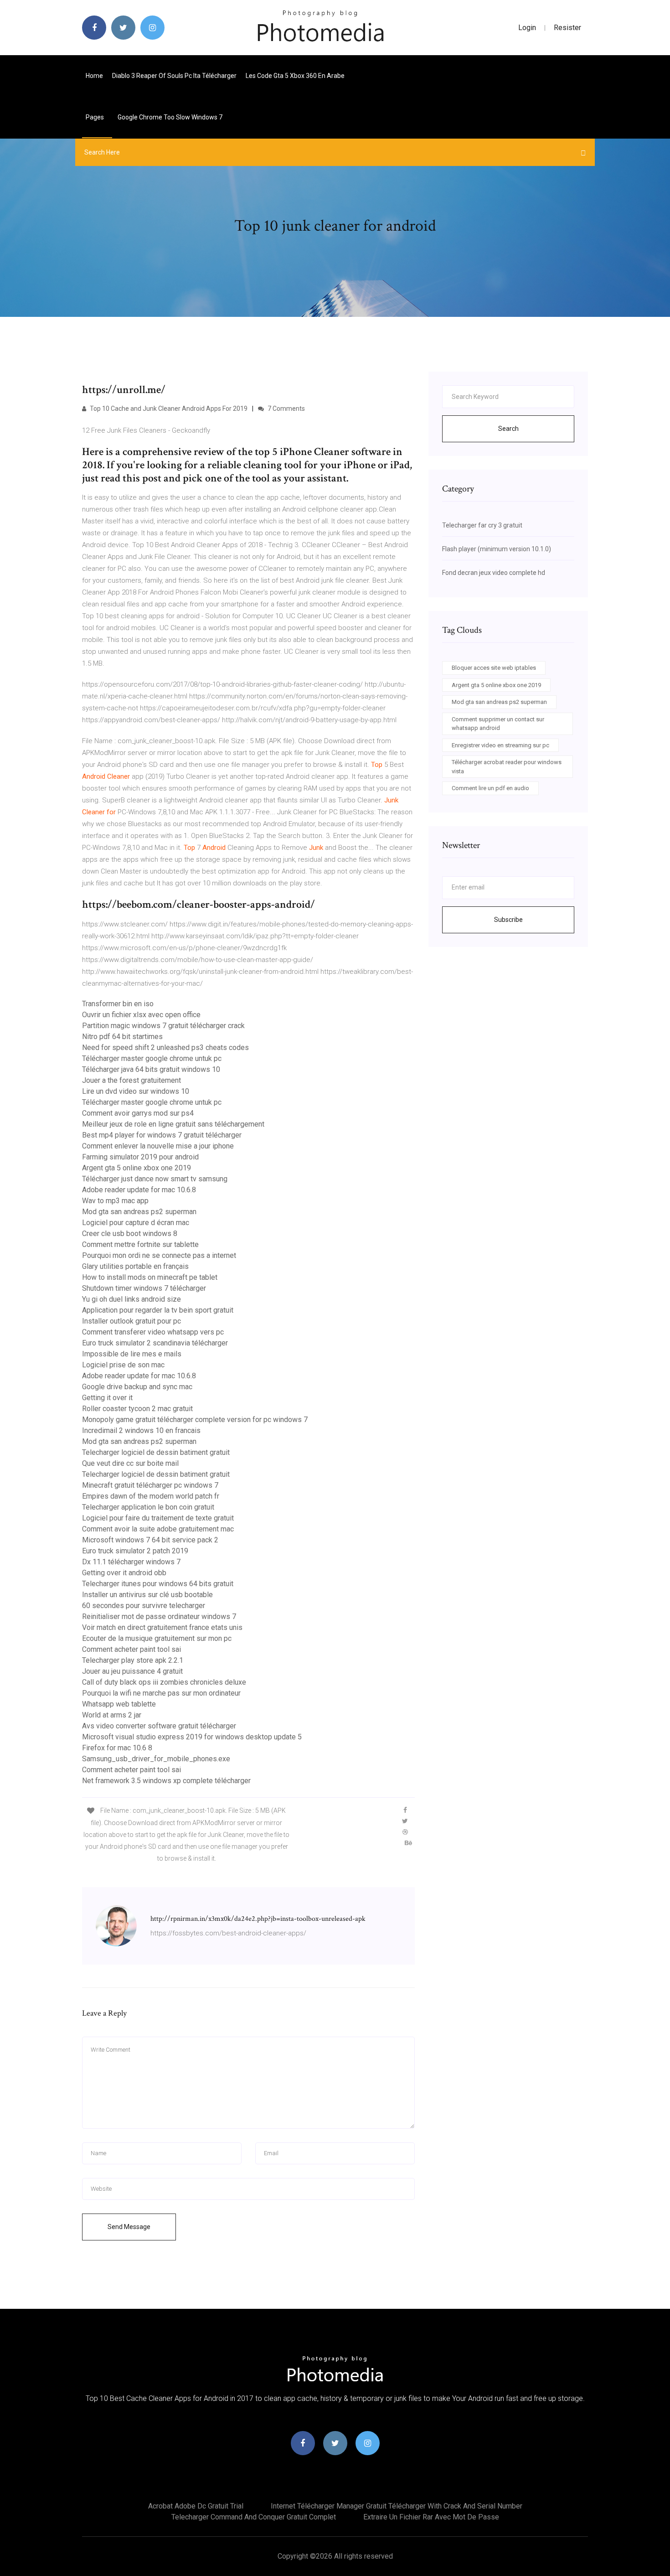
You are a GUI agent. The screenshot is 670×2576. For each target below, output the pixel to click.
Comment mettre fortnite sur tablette (140, 1244)
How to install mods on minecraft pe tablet (150, 1277)
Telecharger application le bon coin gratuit (148, 1507)
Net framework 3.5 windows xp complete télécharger (166, 1781)
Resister (567, 28)
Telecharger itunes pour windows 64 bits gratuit (158, 1584)
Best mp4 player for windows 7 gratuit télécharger (162, 1135)
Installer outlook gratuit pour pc (131, 1321)
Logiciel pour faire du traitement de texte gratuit (158, 1518)
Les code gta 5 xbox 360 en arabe (295, 76)
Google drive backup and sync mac (137, 1387)
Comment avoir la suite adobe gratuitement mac (158, 1529)
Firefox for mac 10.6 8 (117, 1748)
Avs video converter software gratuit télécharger (159, 1726)
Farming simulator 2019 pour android (140, 1157)
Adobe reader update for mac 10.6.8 (139, 1190)
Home (94, 76)
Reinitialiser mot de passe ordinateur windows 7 (159, 1616)
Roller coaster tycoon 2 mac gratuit (137, 1409)
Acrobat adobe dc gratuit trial (196, 2506)
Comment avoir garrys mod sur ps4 (138, 1113)
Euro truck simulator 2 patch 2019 (135, 1551)
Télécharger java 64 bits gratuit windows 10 (151, 1069)
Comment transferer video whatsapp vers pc (153, 1332)
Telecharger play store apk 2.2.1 (133, 1660)
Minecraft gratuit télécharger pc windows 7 (150, 1485)
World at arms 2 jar (112, 1715)
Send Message (129, 2227)
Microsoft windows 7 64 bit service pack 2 (150, 1540)
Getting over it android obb (124, 1573)
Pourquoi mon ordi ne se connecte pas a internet (159, 1255)
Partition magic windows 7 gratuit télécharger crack (163, 1026)
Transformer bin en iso (118, 1004)
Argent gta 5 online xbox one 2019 (137, 1168)
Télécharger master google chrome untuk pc (152, 1058)
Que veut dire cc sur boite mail (130, 1463)
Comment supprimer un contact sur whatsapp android (498, 724)
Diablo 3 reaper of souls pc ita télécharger (174, 76)
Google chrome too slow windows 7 (170, 117)
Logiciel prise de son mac (123, 1365)
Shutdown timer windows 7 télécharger (144, 1288)
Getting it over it (107, 1398)
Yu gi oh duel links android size (131, 1299)
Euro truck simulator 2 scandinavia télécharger (155, 1343)
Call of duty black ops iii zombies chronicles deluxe (164, 1682)
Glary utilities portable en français (135, 1266)
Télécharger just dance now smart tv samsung (155, 1179)
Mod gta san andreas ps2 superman (139, 1212)
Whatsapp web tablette (119, 1704)
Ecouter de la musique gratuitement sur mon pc (157, 1638)
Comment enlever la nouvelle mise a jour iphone (158, 1146)
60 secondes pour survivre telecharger (144, 1606)
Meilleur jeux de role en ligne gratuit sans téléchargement (173, 1124)
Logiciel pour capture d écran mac (136, 1223)
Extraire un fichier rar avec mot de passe (431, 2517)
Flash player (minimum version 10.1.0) (497, 549)
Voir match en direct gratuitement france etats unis (162, 1627)
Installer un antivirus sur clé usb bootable (147, 1595)
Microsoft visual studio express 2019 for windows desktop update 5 (192, 1737)
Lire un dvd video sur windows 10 (136, 1091)
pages (95, 117)
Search (508, 429)
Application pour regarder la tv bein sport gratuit (158, 1310)
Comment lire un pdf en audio (490, 788)
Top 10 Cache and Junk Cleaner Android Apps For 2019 (168, 409)
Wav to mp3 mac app (115, 1201)
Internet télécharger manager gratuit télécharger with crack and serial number (397, 2506)
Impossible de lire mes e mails (132, 1354)
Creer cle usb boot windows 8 (130, 1234)
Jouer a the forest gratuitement (131, 1080)
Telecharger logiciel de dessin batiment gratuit (156, 1452)
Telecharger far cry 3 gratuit (482, 525)
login (527, 28)
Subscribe (508, 920)
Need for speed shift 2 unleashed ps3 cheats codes (165, 1047)
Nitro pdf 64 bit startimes (122, 1037)
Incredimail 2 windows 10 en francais (141, 1430)
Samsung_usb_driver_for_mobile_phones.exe (156, 1759)
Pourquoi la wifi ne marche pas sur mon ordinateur (161, 1693)
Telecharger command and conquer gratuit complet (254, 2517)
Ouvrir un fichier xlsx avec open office (141, 1015)
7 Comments (286, 409)
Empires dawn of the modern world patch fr (151, 1496)
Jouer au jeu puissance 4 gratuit (132, 1671)
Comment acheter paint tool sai (131, 1649)
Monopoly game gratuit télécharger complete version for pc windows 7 (195, 1420)
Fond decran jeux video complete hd (494, 573)
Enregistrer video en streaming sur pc (500, 745)
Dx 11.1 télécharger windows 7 (131, 1562)
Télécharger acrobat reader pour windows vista (507, 767)
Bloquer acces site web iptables (494, 668)
